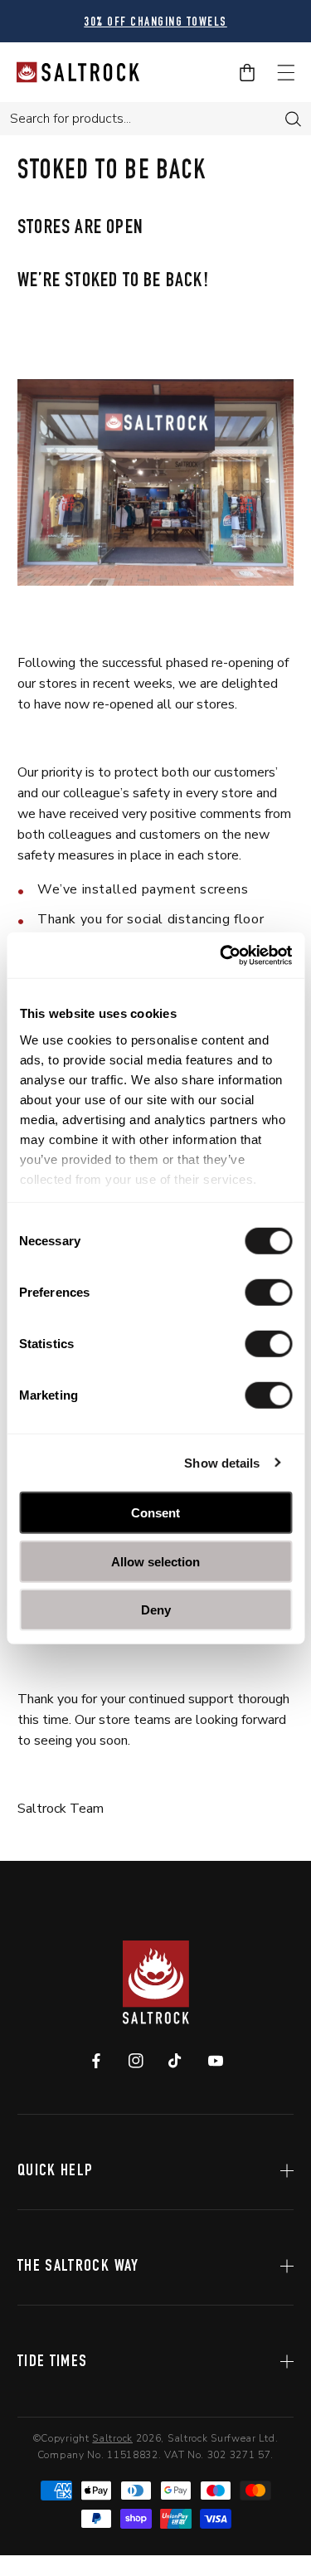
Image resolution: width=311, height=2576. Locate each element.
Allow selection (155, 1561)
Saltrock (112, 2438)
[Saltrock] (78, 72)
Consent (155, 1513)
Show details (222, 1462)
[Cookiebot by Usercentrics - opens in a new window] (221, 955)
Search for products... (70, 119)
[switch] (268, 1293)
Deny (156, 1610)
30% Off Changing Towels (87, 23)
